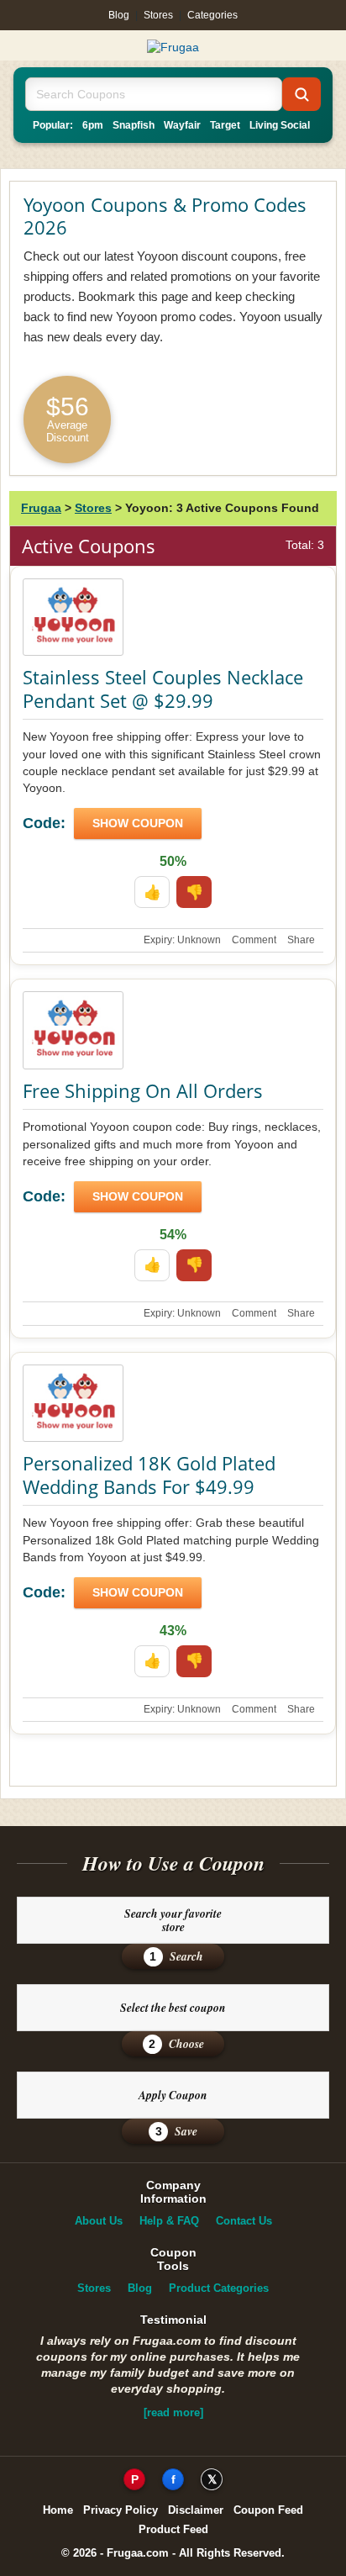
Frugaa (41, 508)
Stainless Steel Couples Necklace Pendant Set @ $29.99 (163, 689)
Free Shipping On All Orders (143, 1090)
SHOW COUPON (138, 823)
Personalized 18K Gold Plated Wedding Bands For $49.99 (149, 1475)
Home (58, 2510)
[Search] (301, 94)
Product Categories (219, 2288)
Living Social (280, 125)
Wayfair (182, 125)
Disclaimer (196, 2510)
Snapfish (134, 125)
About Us (99, 2221)
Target (225, 125)
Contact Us (244, 2221)
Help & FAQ (169, 2221)
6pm (93, 125)
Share (301, 940)
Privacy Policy (121, 2510)
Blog (119, 15)
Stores (158, 15)
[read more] (173, 2412)
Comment (254, 940)
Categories (212, 15)
